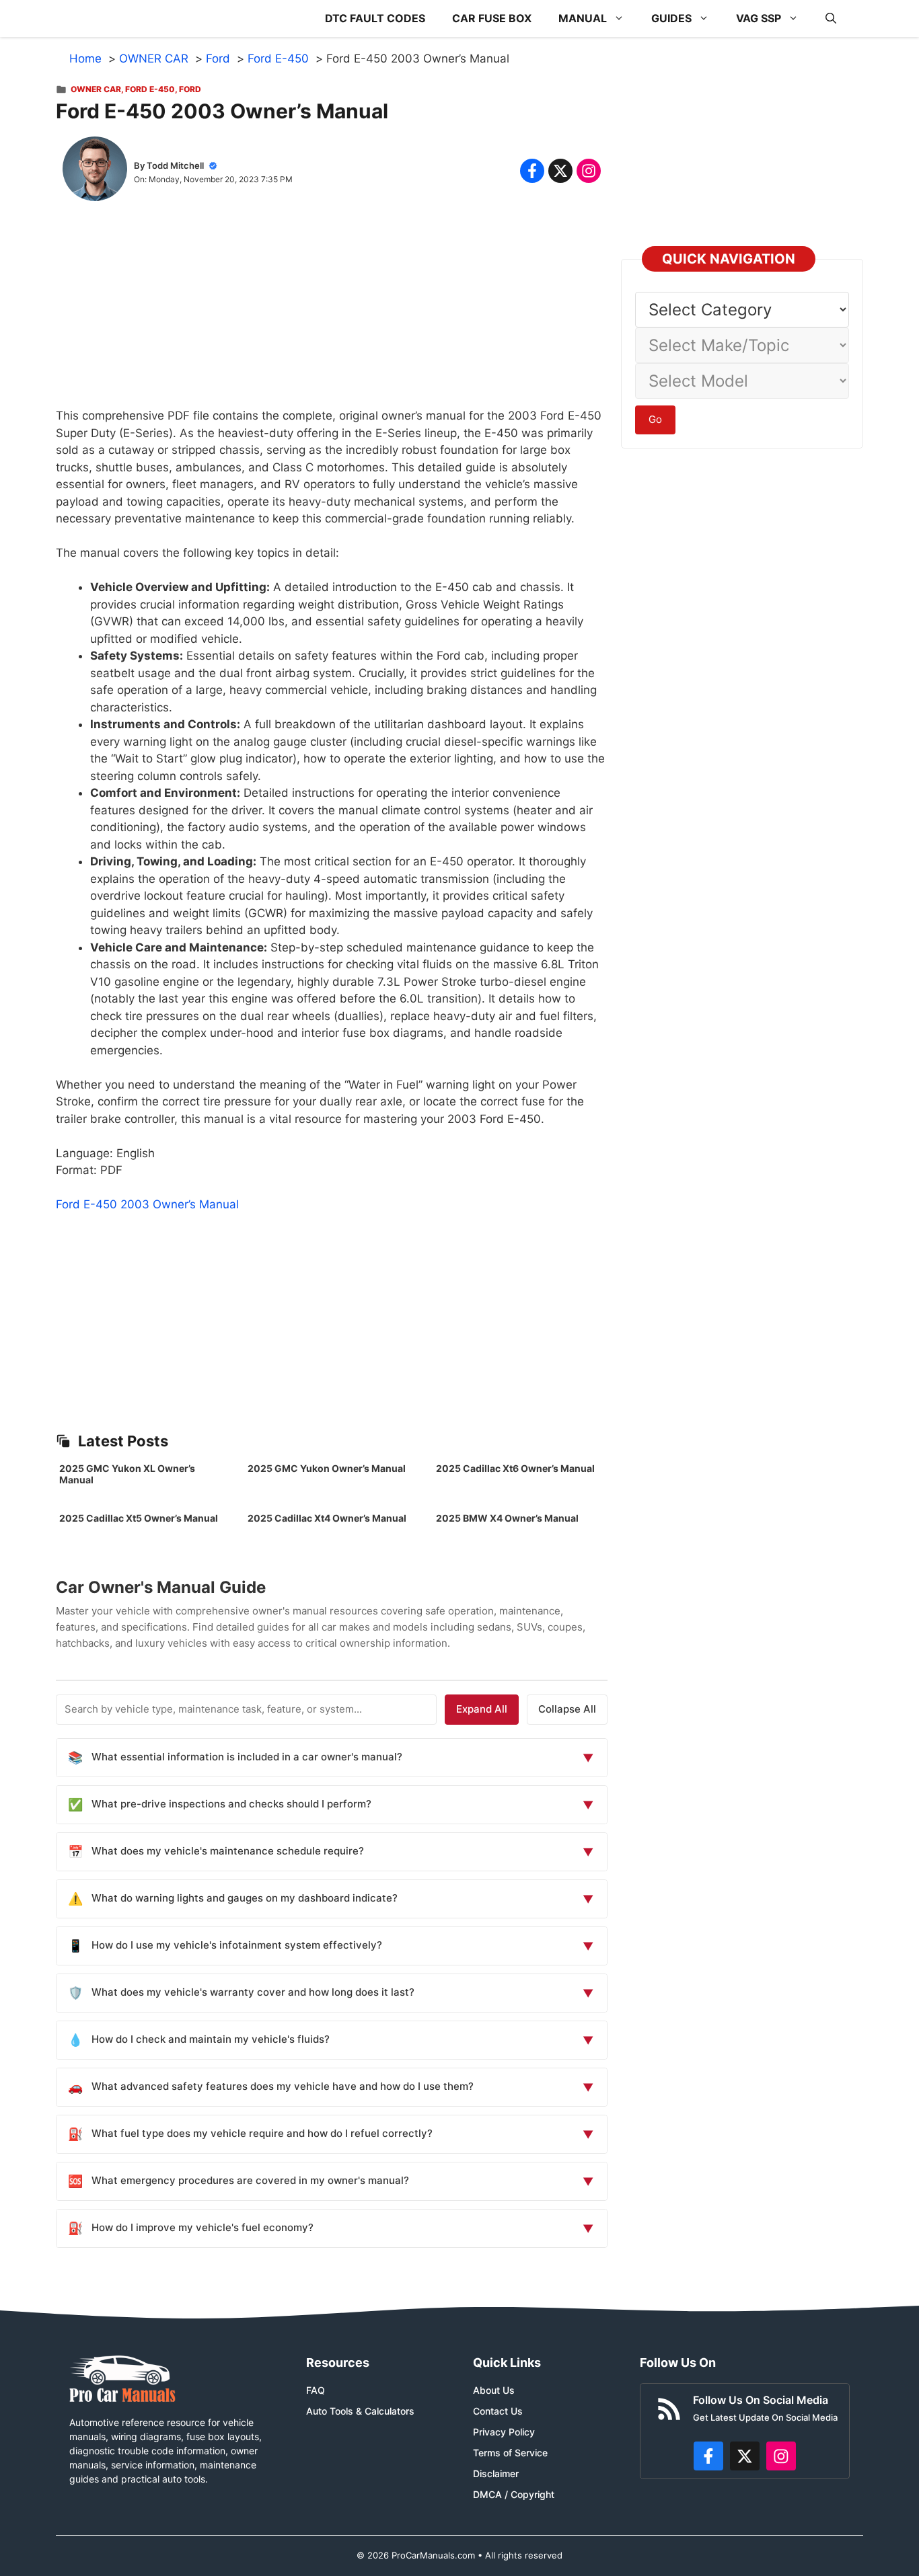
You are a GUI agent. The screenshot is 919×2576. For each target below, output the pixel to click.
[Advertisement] (332, 313)
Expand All (482, 1709)
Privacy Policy (504, 2432)
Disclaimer (496, 2473)
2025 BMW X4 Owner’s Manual (507, 1518)
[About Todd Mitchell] (95, 171)
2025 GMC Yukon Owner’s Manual (327, 1468)
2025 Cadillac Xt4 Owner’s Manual (327, 1518)
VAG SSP (759, 18)
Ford (190, 89)
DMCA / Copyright (514, 2494)
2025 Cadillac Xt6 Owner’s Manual (515, 1468)
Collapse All (567, 1709)
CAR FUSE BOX (492, 18)
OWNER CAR (96, 89)
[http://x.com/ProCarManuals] (745, 2456)
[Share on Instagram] (589, 171)
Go (655, 419)
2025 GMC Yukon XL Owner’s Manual (127, 1474)
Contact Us (498, 2411)
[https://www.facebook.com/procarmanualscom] (708, 2456)
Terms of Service (510, 2453)
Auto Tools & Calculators (360, 2411)
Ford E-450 (150, 89)
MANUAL (583, 18)
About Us (494, 2390)
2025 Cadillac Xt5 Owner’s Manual (139, 1518)
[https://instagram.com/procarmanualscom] (781, 2456)
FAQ (316, 2390)
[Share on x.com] (560, 171)
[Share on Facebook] (532, 171)
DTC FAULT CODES (375, 18)
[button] (831, 18)
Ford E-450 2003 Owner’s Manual (147, 1204)
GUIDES (671, 18)
